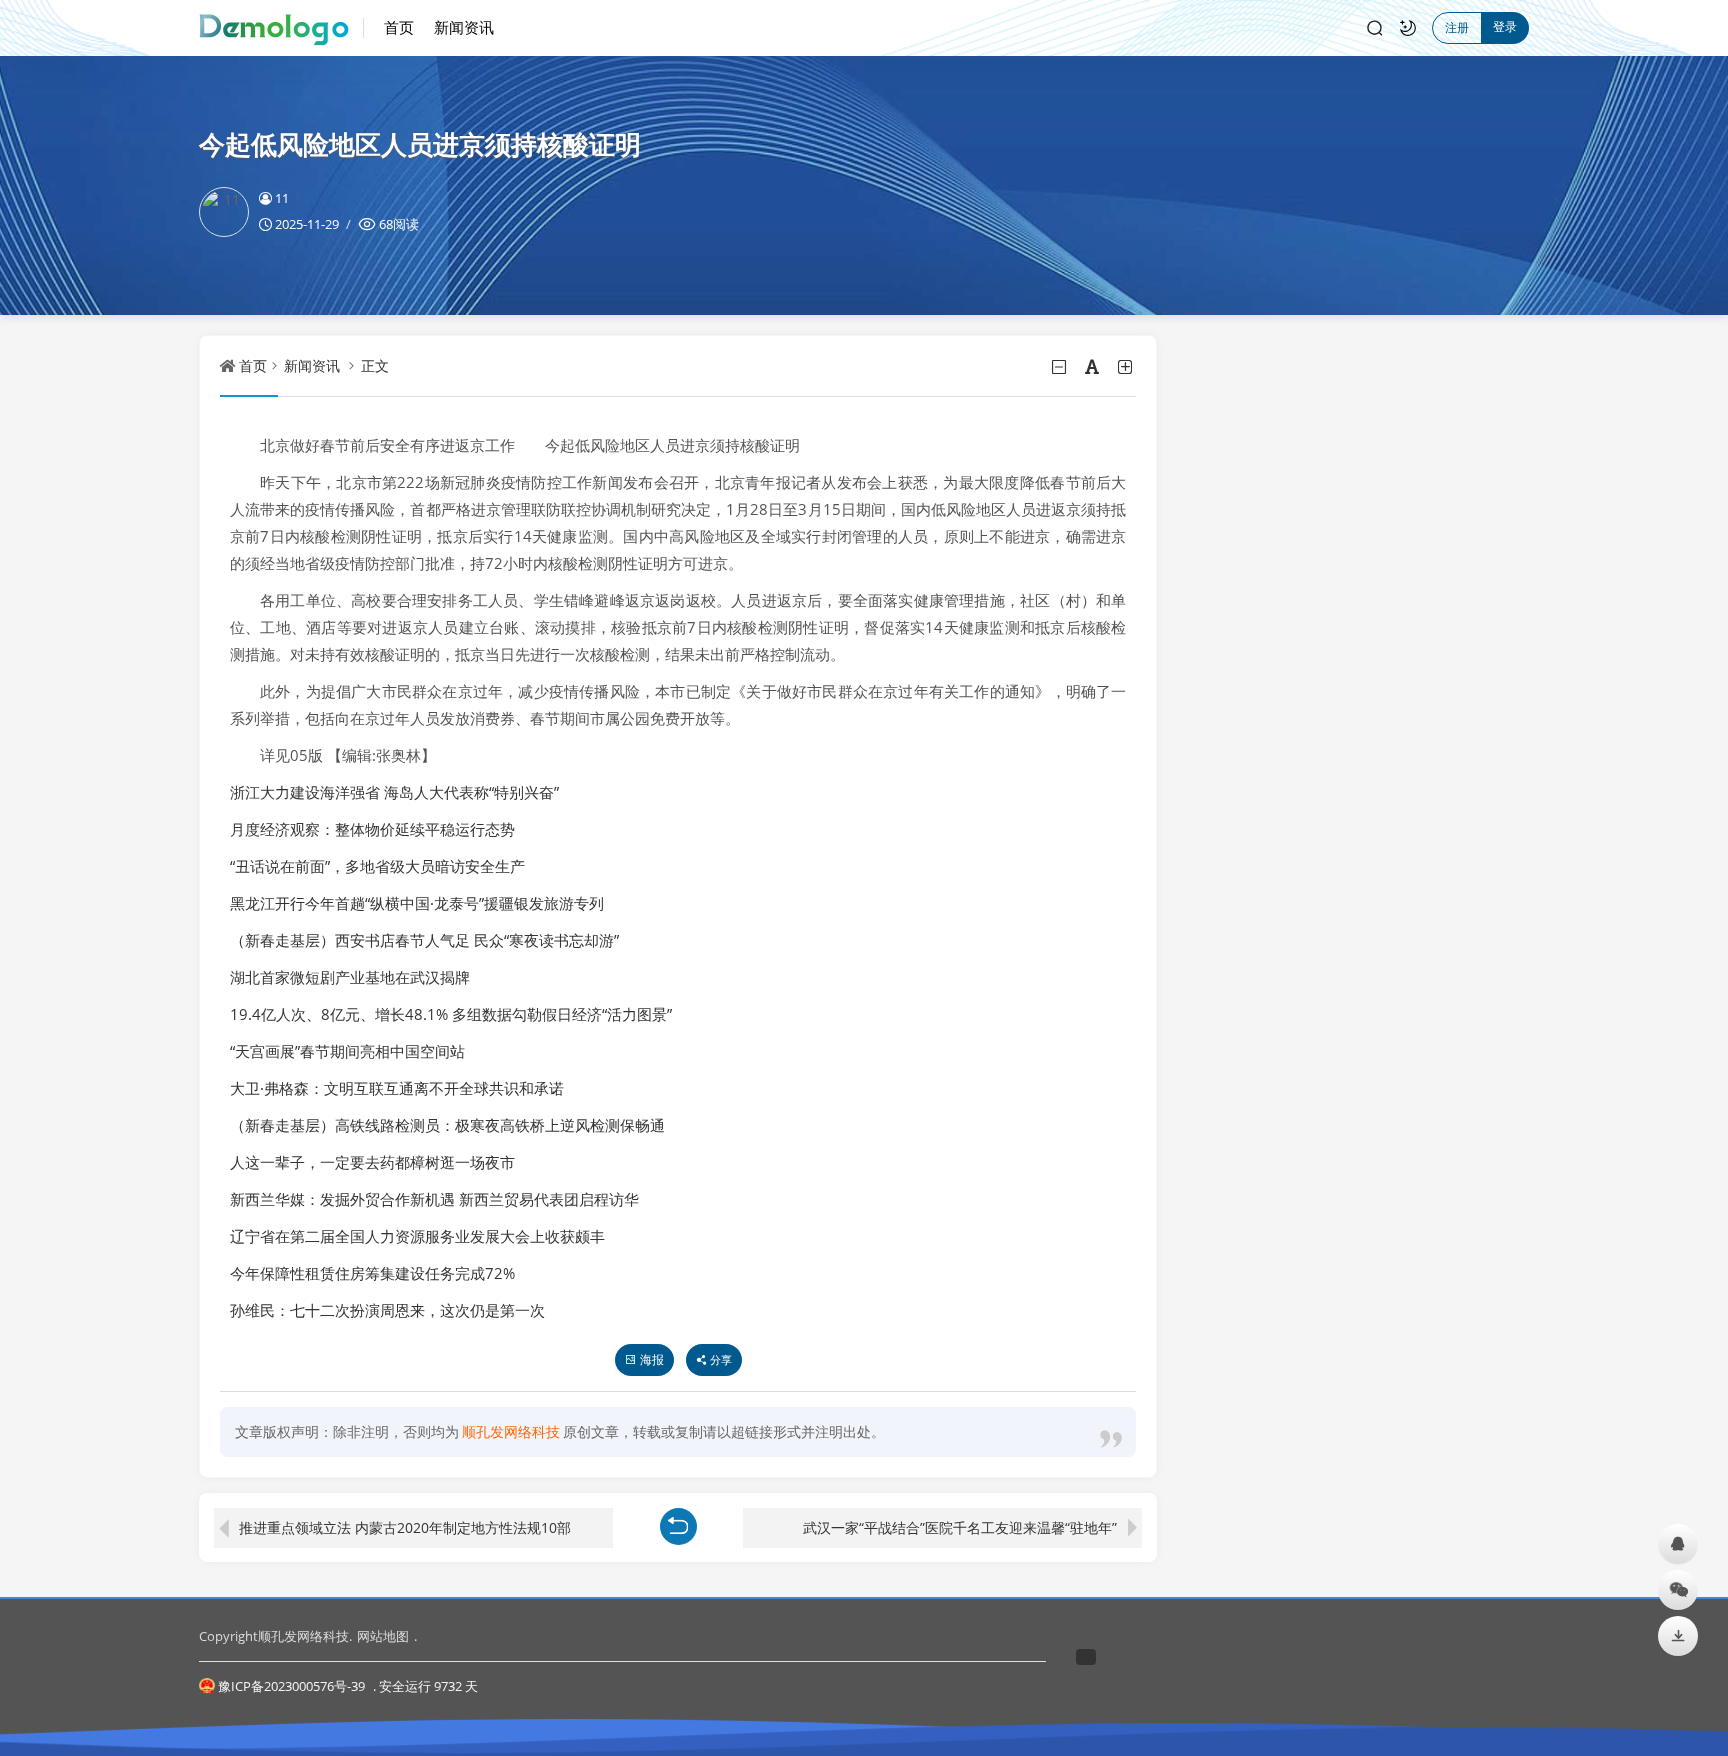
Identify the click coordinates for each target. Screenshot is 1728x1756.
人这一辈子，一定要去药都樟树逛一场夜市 (372, 1162)
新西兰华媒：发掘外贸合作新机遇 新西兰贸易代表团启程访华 (434, 1199)
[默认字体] (1093, 367)
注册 (1457, 27)
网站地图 (383, 1636)
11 (282, 198)
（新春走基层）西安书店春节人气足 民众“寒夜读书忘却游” (424, 940)
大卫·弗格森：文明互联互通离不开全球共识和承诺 (397, 1088)
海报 (652, 1359)
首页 (399, 27)
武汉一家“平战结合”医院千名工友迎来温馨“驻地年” (960, 1527)
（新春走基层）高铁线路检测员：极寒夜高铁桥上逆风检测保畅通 (447, 1125)
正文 (375, 365)
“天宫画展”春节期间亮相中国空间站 (347, 1051)
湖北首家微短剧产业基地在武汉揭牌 (350, 977)
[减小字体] (1060, 367)
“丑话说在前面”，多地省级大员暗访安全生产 (377, 866)
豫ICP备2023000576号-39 (291, 1686)
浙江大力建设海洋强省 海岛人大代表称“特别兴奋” (394, 792)
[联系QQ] (1678, 1543)
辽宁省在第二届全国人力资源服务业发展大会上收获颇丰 (417, 1236)
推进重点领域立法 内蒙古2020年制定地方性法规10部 (405, 1527)
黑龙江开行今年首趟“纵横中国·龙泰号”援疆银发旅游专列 (417, 903)
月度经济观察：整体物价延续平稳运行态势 (372, 829)
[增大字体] (1126, 367)
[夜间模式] (1408, 28)
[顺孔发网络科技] (281, 28)
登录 (1505, 26)
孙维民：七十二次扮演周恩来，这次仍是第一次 (387, 1310)
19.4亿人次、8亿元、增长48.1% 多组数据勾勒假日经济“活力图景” (451, 1014)
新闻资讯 (464, 27)
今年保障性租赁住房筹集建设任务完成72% (372, 1273)
